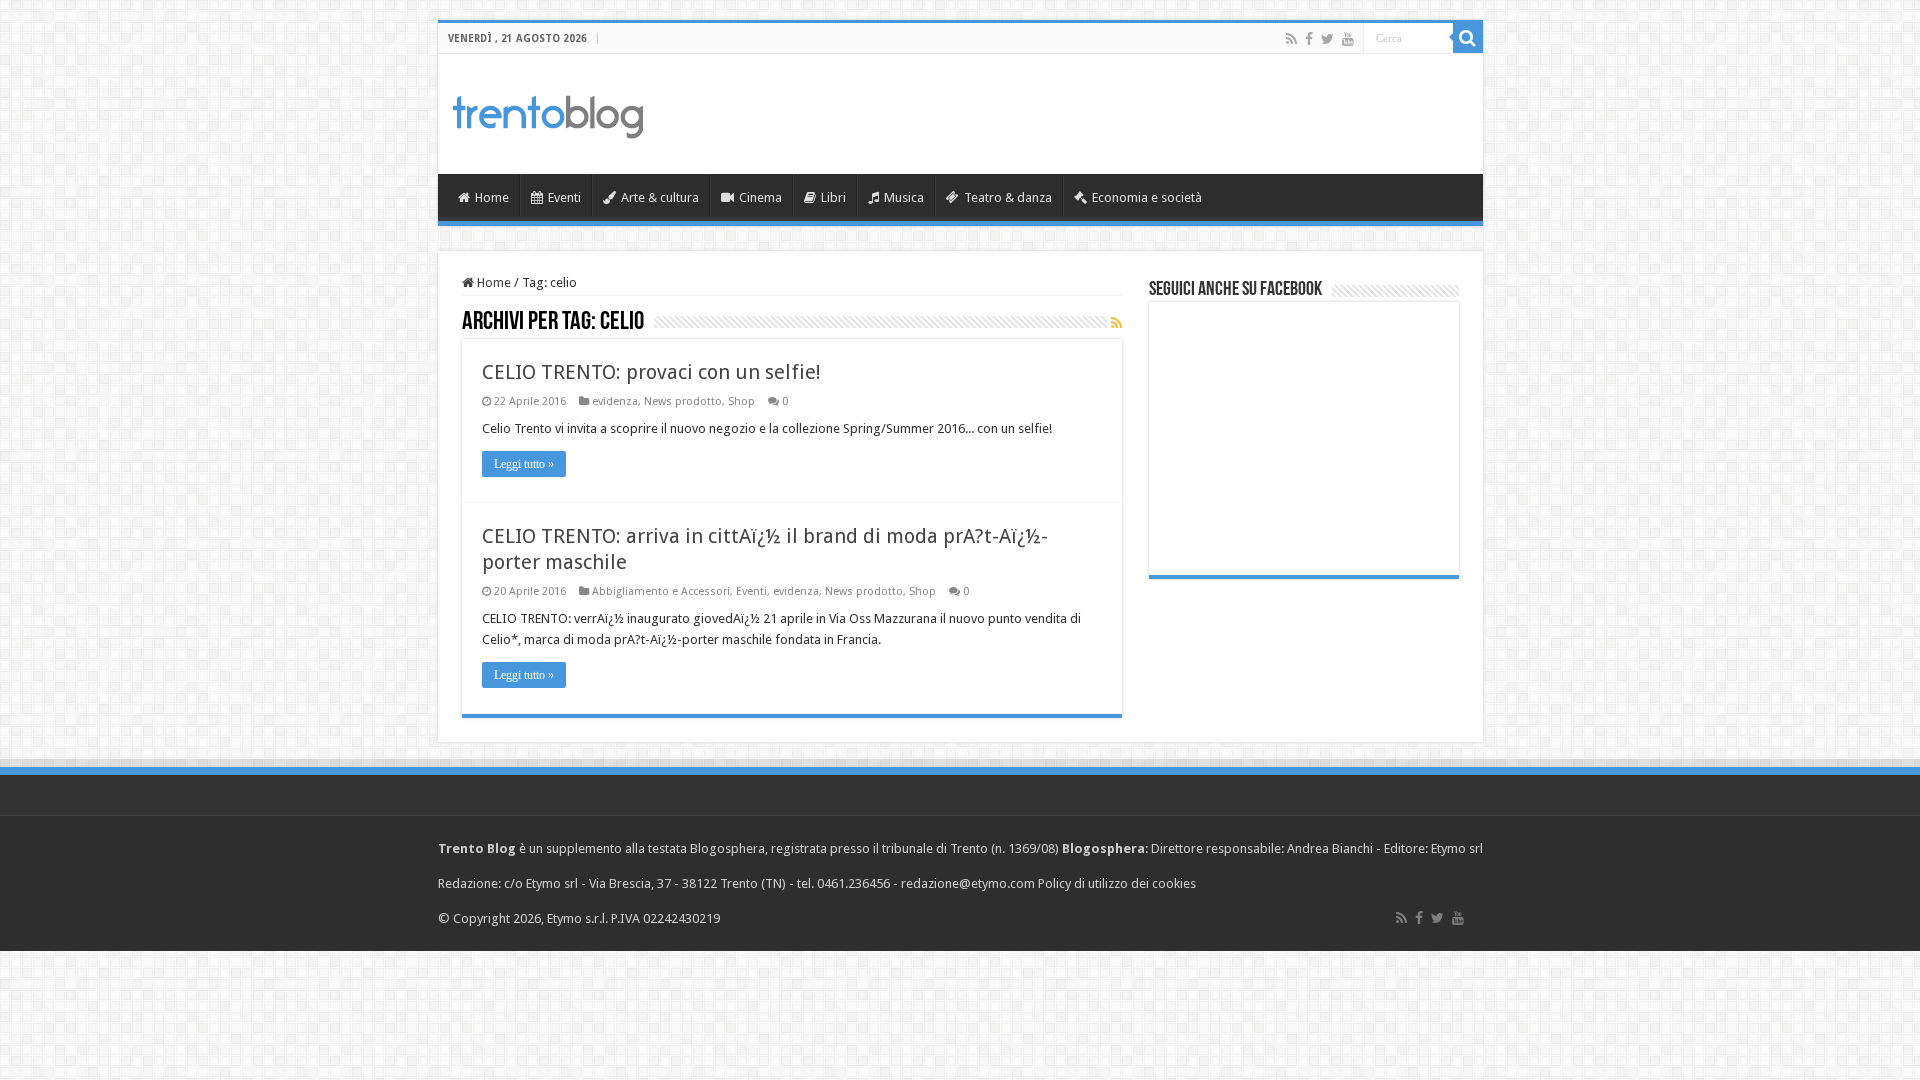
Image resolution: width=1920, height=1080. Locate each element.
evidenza (615, 401)
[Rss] (1291, 39)
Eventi (564, 197)
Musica (904, 197)
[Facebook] (1309, 39)
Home (492, 197)
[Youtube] (1348, 39)
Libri (833, 197)
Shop (741, 401)
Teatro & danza (1008, 197)
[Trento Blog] (548, 113)
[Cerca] (1468, 38)
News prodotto (683, 401)
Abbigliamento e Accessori (661, 591)
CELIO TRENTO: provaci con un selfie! (651, 372)
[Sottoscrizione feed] (1116, 323)
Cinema (760, 197)
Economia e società (1147, 197)
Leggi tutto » (524, 464)
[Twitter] (1327, 39)
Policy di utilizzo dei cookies (1117, 883)
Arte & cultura (660, 197)
